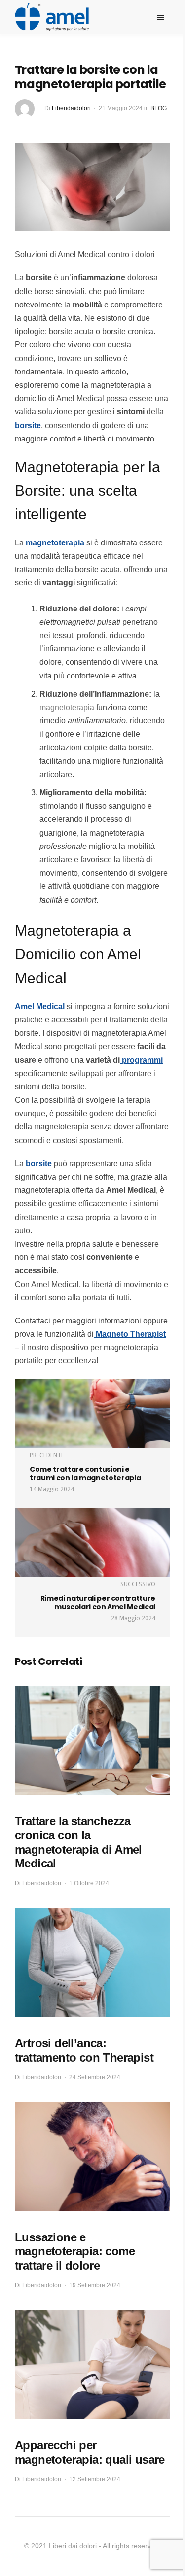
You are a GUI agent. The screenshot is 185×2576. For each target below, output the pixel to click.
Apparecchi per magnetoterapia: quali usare (90, 2452)
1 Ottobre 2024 (89, 1883)
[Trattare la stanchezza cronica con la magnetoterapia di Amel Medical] (92, 1741)
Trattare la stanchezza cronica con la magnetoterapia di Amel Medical (78, 1842)
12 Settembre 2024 (95, 2479)
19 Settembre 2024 (95, 2285)
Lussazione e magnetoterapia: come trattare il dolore (75, 2252)
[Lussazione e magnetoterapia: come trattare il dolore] (92, 2156)
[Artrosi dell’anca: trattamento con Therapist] (92, 1963)
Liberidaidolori (71, 108)
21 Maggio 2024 (121, 108)
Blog (159, 108)
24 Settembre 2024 (95, 2077)
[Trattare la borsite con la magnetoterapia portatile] (92, 186)
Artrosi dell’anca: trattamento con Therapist (84, 2050)
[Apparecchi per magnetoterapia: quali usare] (92, 2364)
